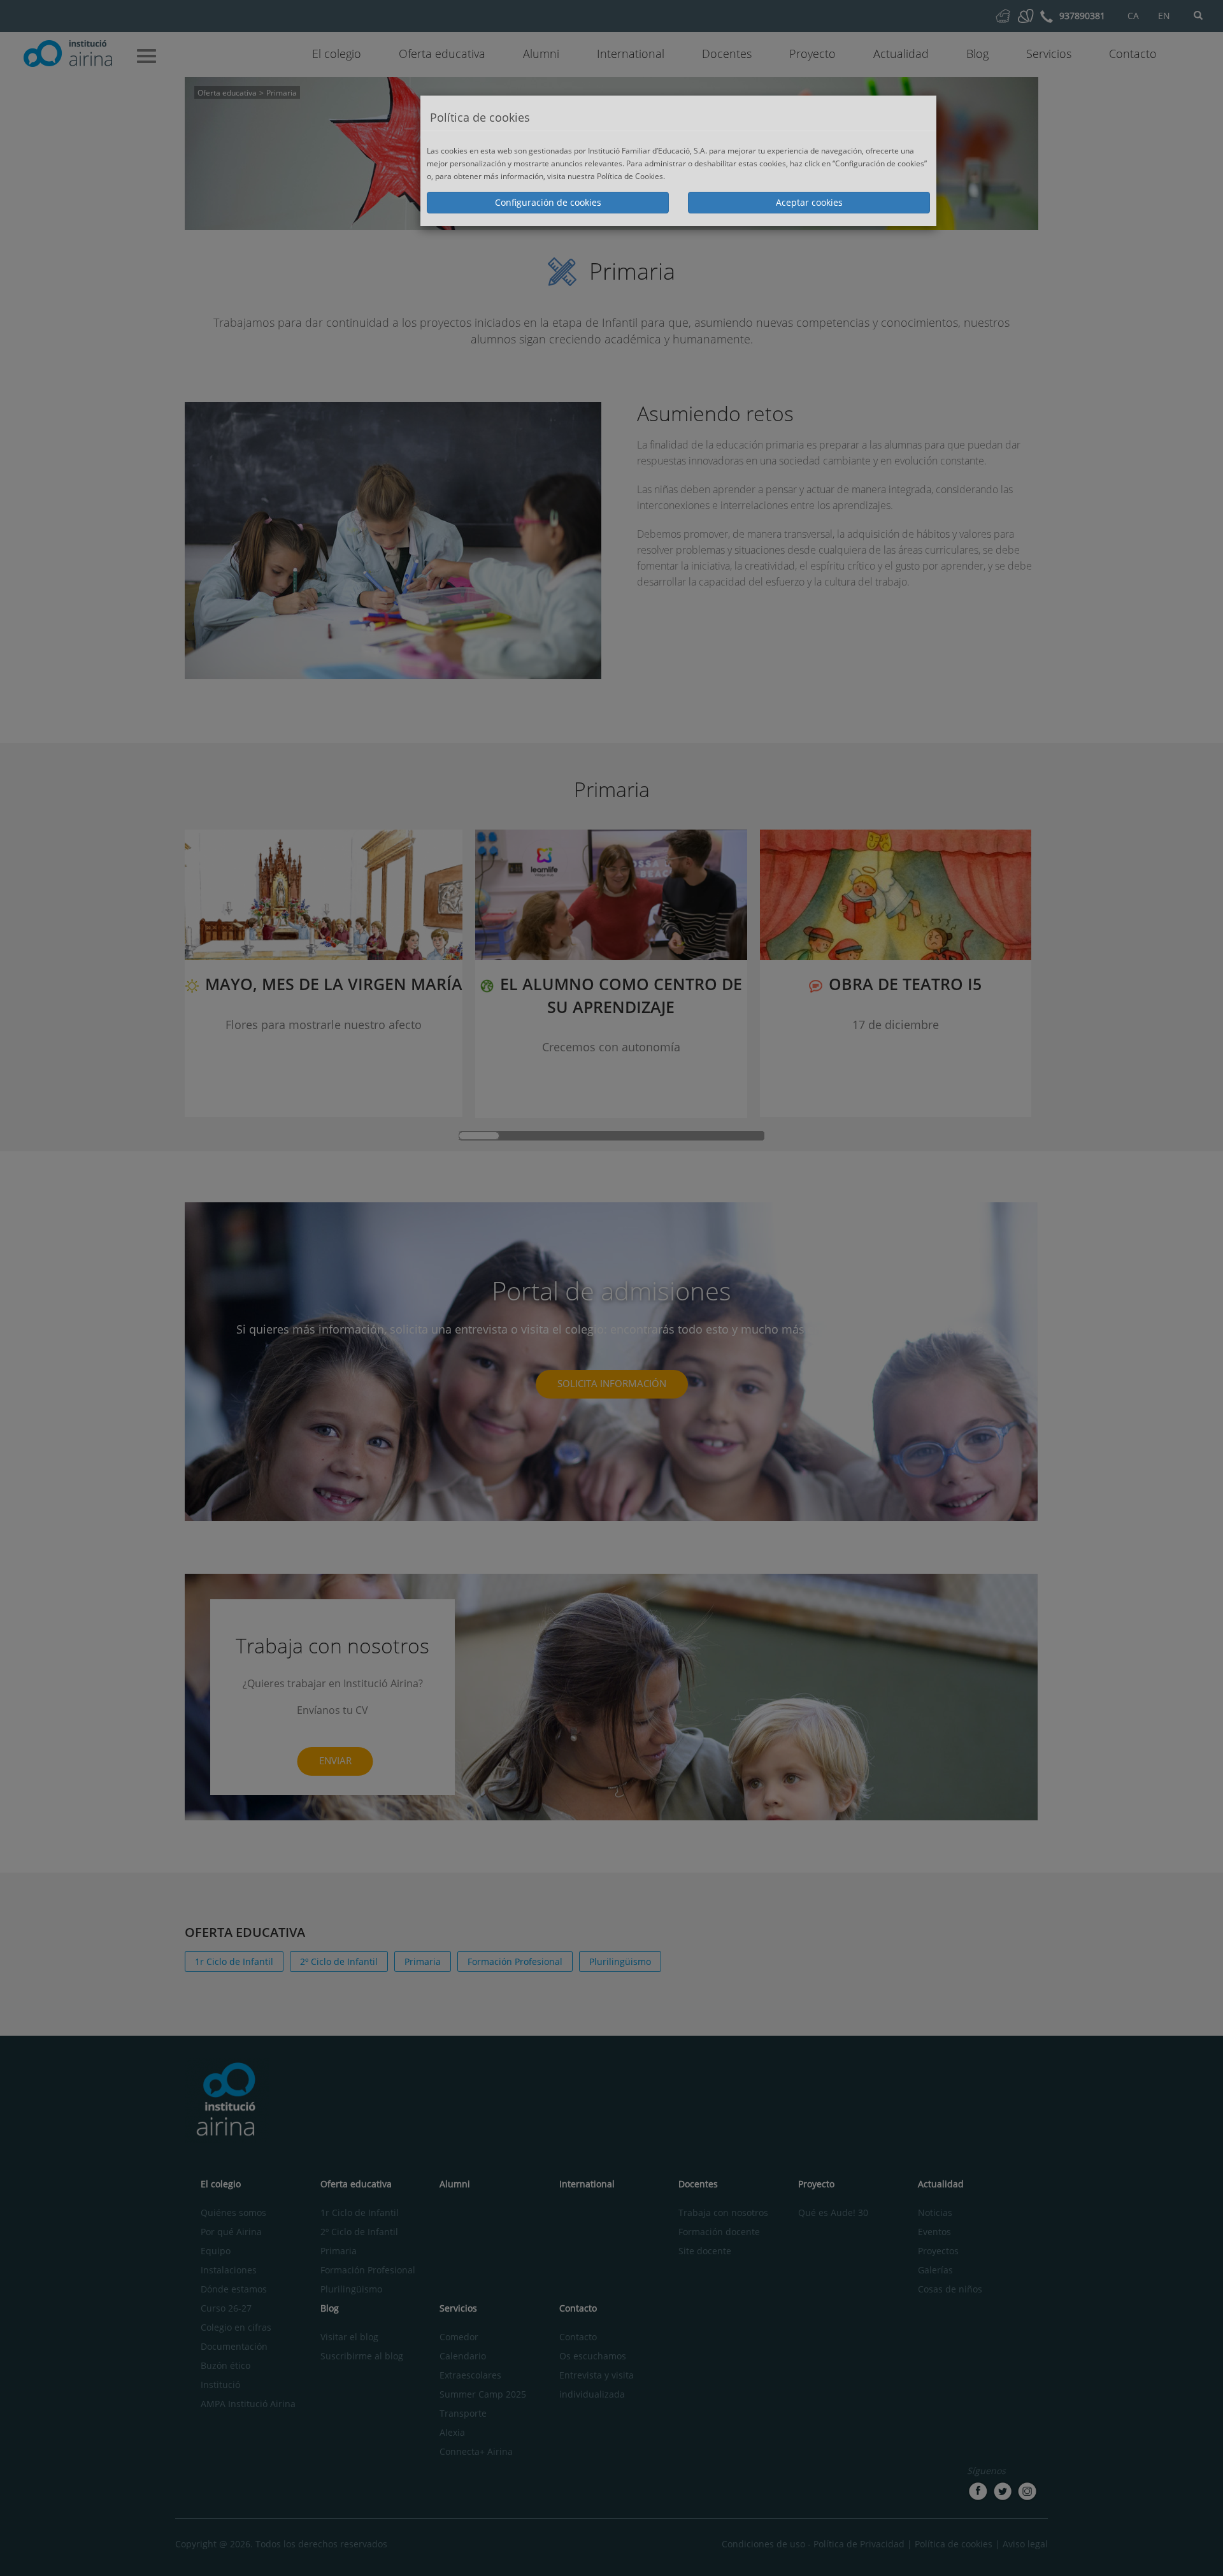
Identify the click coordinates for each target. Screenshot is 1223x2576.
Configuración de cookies (548, 202)
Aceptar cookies (809, 202)
